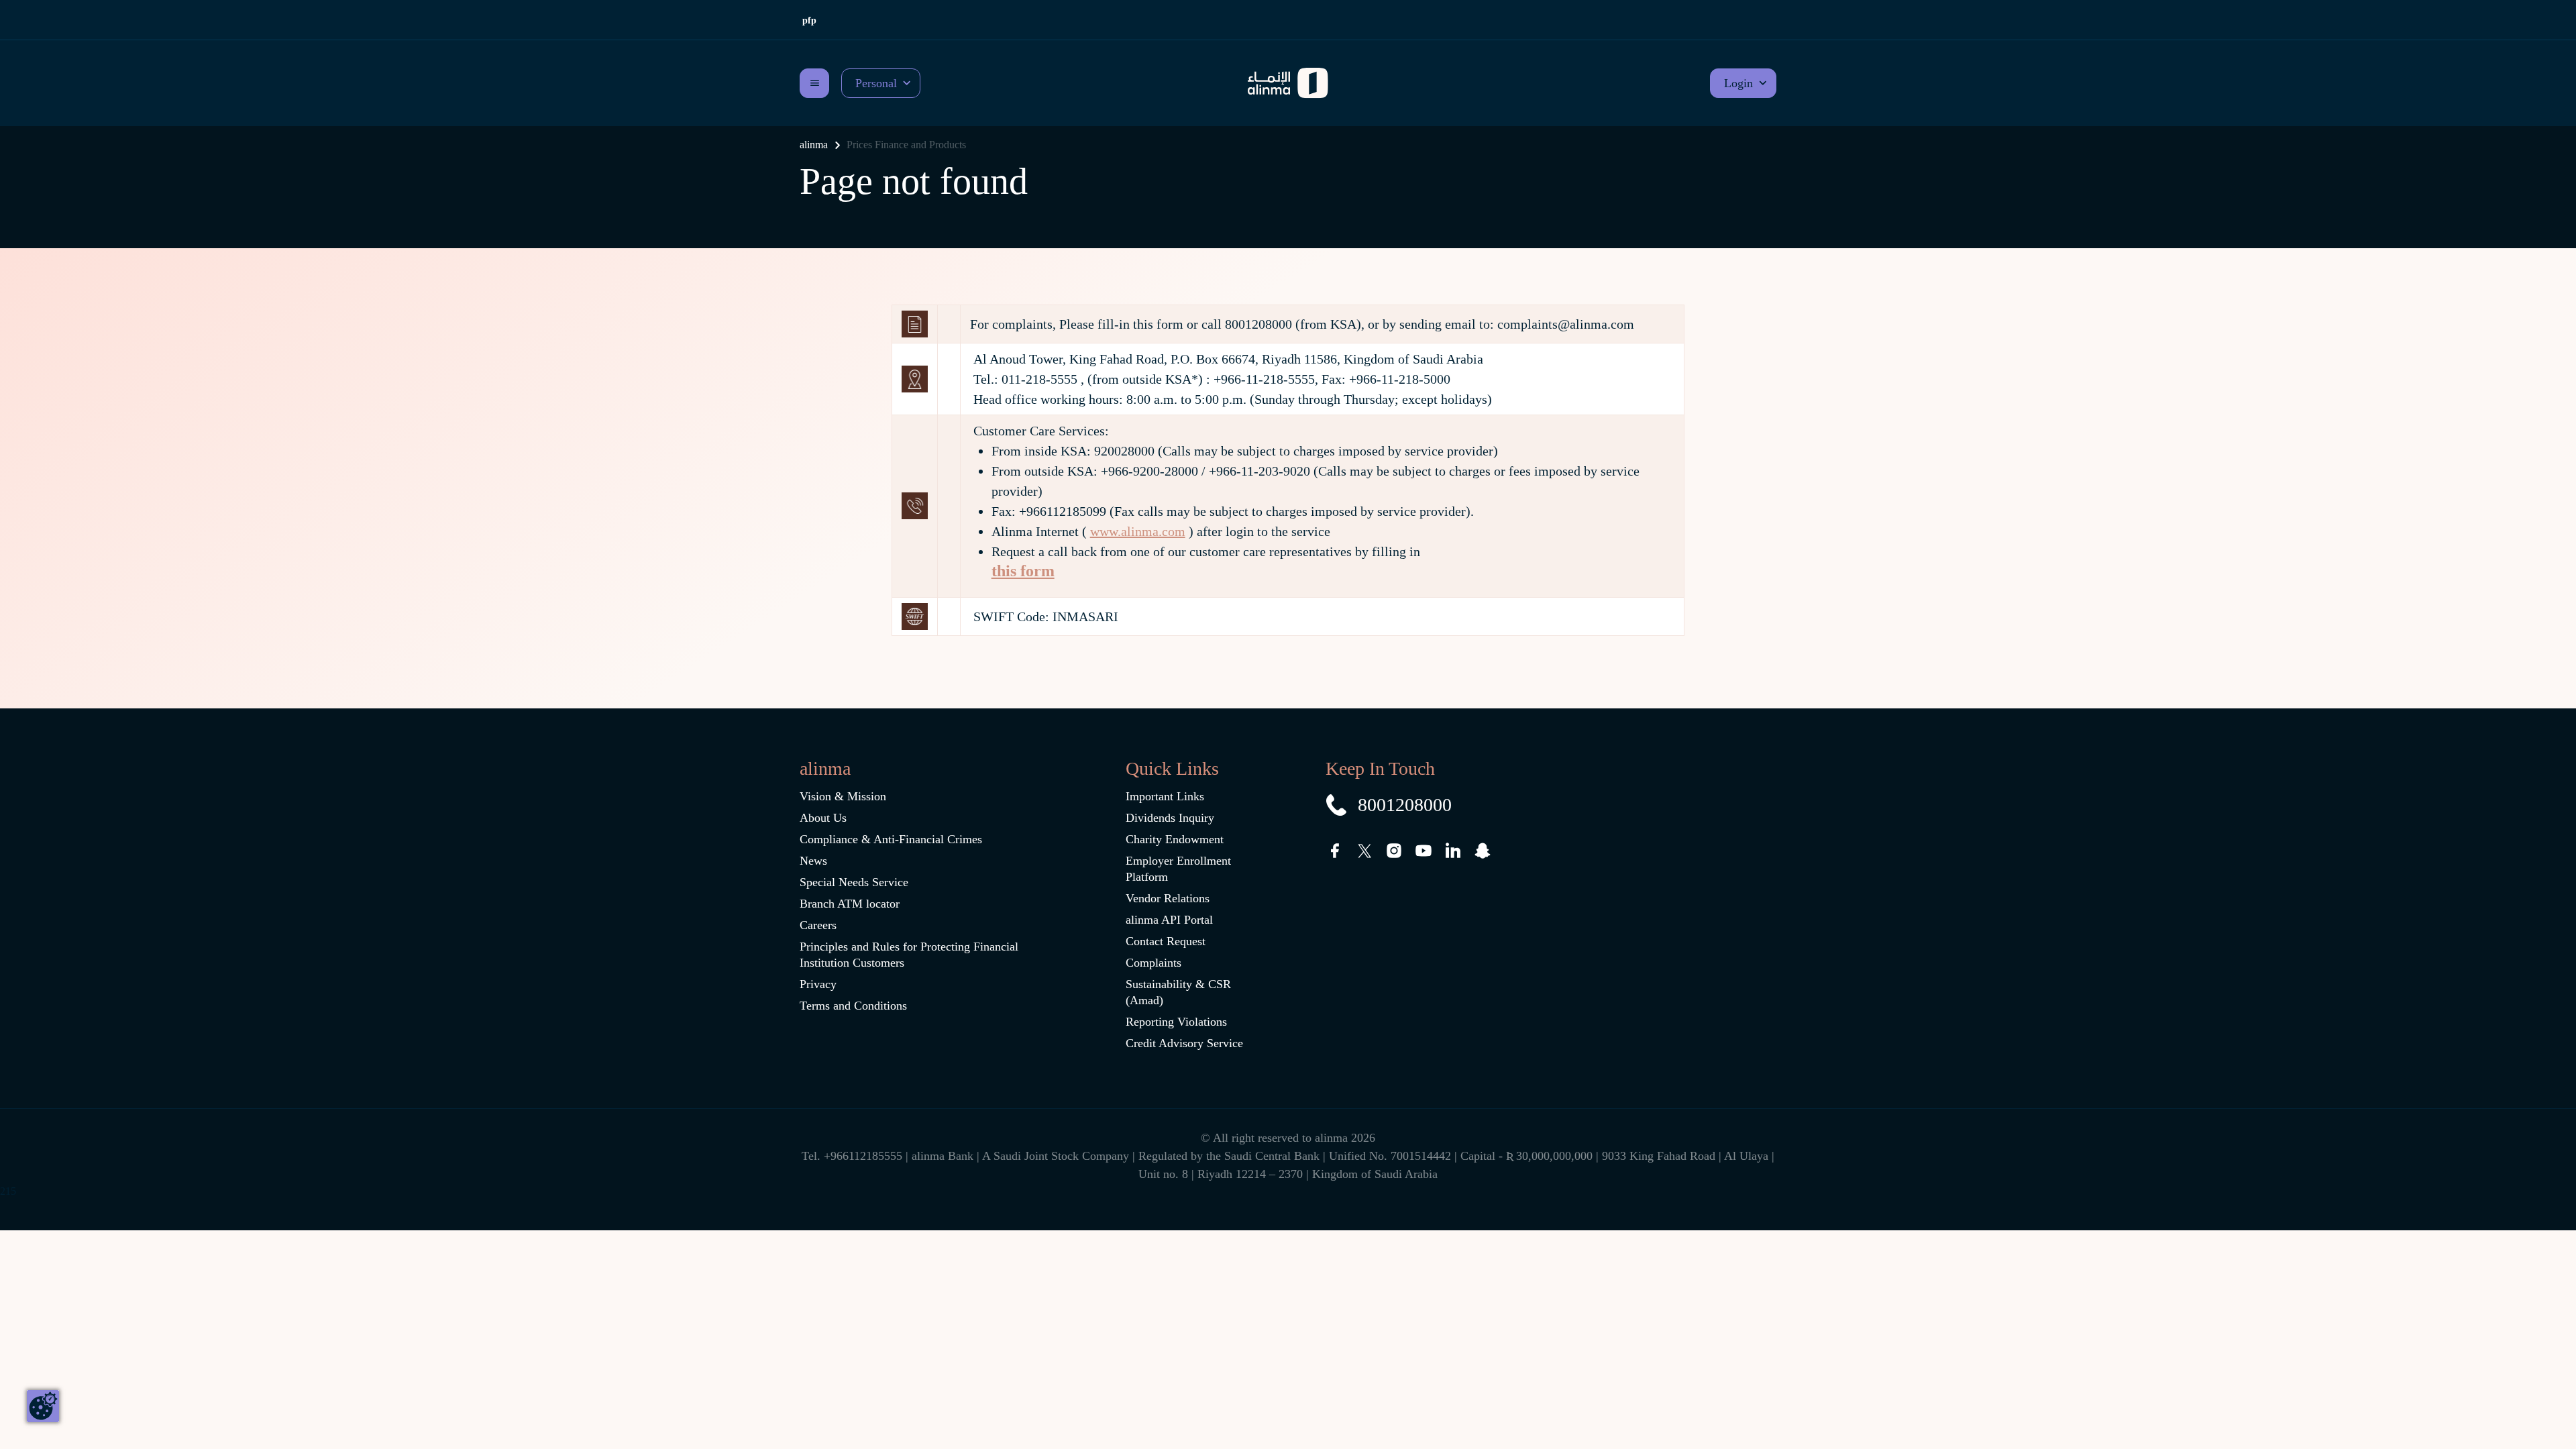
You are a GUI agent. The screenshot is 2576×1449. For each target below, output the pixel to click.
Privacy (818, 984)
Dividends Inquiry (1170, 818)
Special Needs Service (854, 882)
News (813, 861)
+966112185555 (865, 1156)
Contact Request (1166, 941)
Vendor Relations (1168, 898)
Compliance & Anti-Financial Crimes (891, 839)
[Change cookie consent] (43, 1406)
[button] (881, 83)
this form (1023, 571)
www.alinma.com (1138, 531)
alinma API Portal (1169, 920)
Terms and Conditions (853, 1006)
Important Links (1165, 796)
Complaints (1153, 963)
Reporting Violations (1176, 1022)
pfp (809, 20)
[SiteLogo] (1288, 83)
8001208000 (1405, 805)
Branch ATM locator (850, 904)
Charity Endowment (1175, 839)
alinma (814, 145)
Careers (818, 925)
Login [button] (1738, 83)
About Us (823, 818)
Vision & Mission (843, 796)
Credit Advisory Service (1184, 1043)
